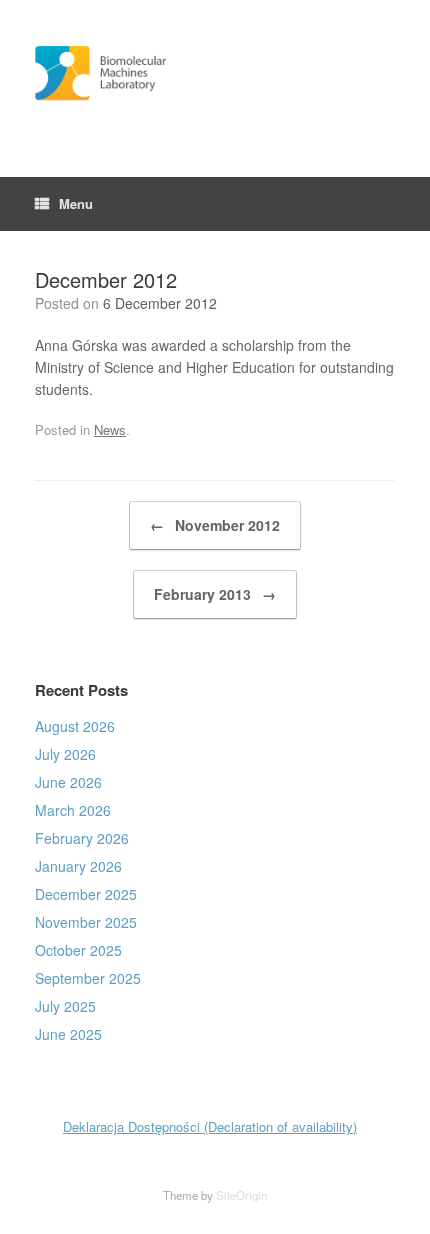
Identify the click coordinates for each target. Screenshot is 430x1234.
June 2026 (68, 782)
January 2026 (78, 866)
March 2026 (73, 810)
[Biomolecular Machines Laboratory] (215, 73)
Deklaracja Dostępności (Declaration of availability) (210, 1126)
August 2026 (75, 726)
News (110, 429)
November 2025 (86, 922)
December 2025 (86, 894)
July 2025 (65, 1006)
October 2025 (78, 950)
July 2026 (65, 754)
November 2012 (215, 525)
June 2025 (68, 1034)
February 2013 (215, 594)
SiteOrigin (241, 1195)
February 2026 (82, 838)
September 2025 (88, 978)
